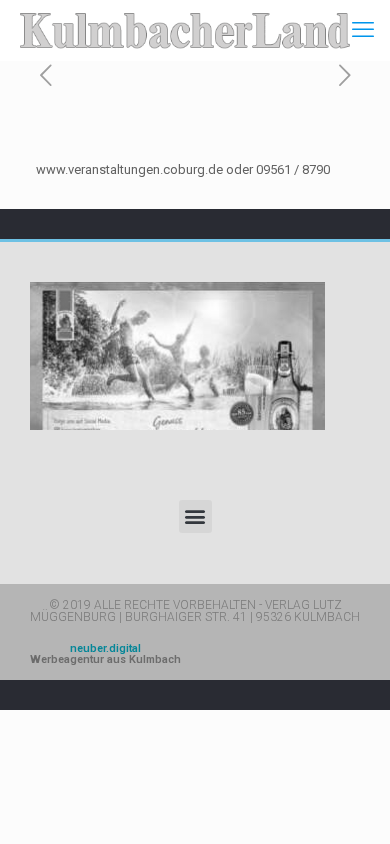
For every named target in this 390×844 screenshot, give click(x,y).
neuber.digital (105, 654)
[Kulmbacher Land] (185, 30)
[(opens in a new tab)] (177, 356)
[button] (195, 516)
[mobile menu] (363, 30)
